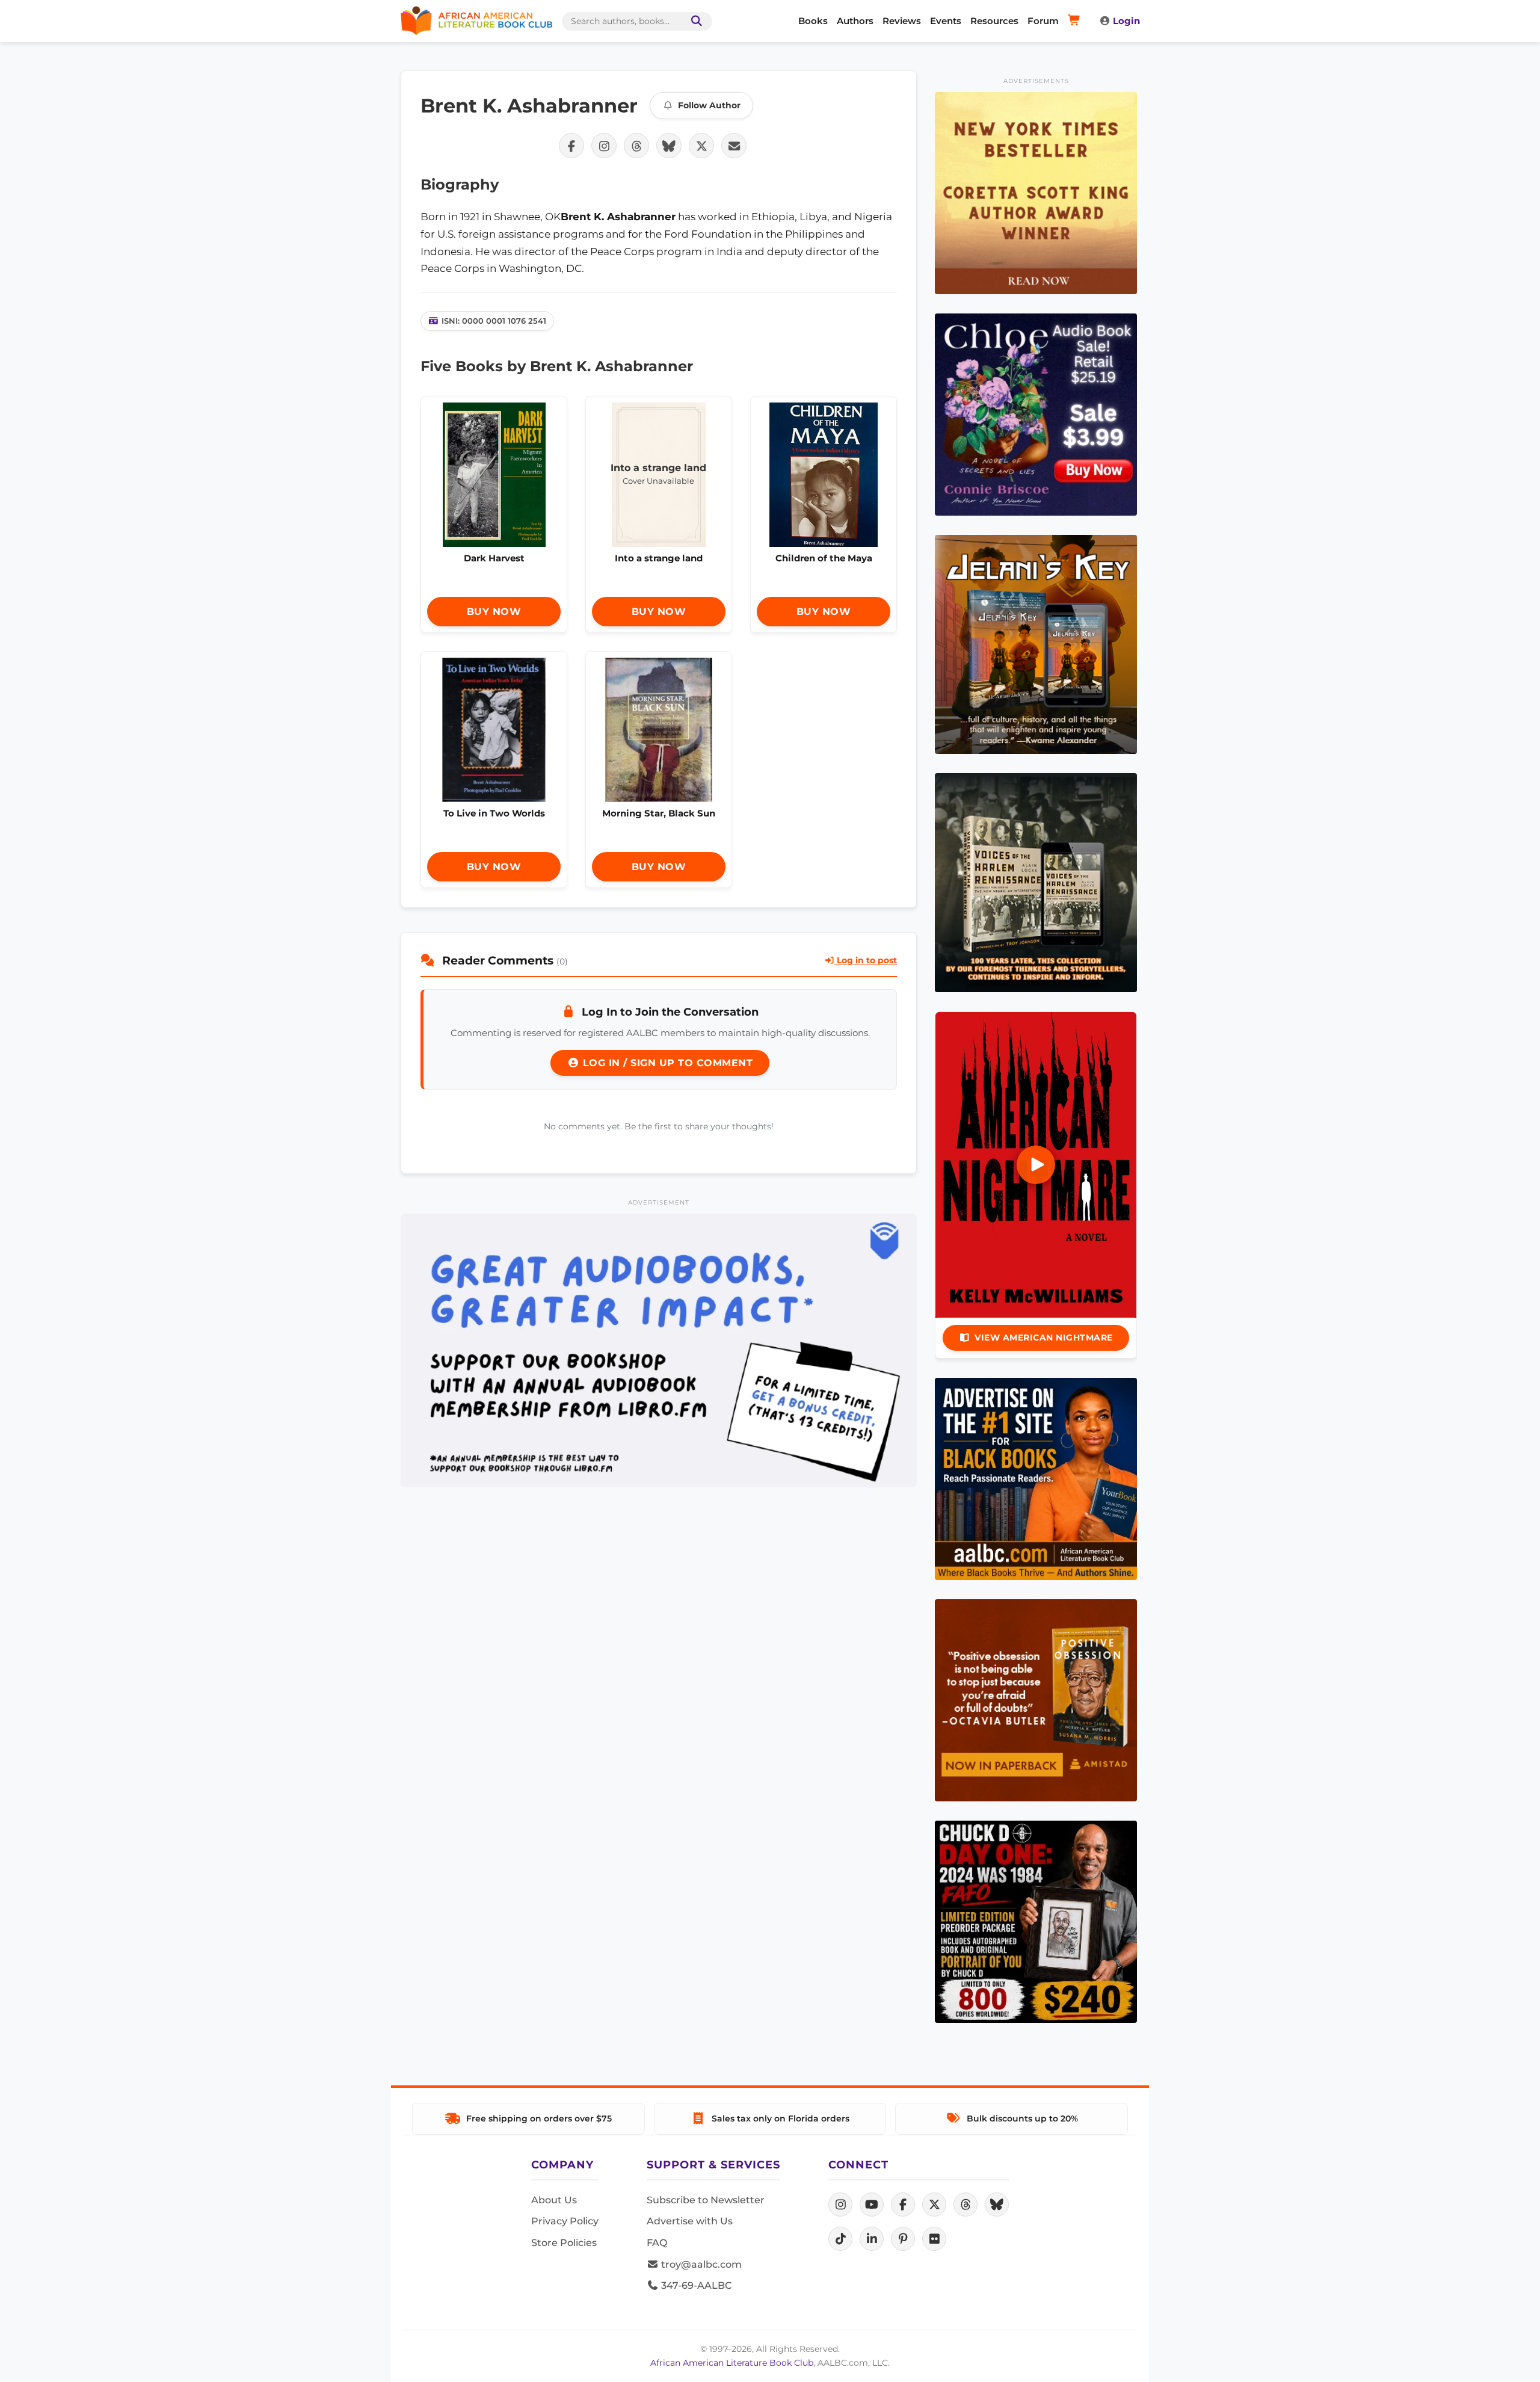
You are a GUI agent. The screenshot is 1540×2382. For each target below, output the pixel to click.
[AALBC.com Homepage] (476, 21)
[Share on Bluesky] (669, 146)
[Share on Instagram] (604, 146)
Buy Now (494, 612)
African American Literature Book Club (732, 2363)
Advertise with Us (690, 2221)
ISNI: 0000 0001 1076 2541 (494, 321)
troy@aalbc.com (700, 2264)
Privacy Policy (565, 2221)
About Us (554, 2200)
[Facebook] (903, 2205)
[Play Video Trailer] (1036, 1165)
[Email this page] (734, 146)
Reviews (902, 21)
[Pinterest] (903, 2239)
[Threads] (966, 2205)
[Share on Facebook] (571, 146)
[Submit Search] (694, 21)
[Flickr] (934, 2239)
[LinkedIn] (872, 2239)
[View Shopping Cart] (1076, 21)
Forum (1043, 21)
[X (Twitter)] (934, 2205)
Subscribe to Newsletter (706, 2200)
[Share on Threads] (636, 146)
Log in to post (866, 960)
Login (1126, 21)
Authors (855, 21)
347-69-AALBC (695, 2285)
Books (813, 21)
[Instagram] (840, 2205)
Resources (994, 21)
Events (946, 21)
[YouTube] (872, 2205)
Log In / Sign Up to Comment (666, 1063)
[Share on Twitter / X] (701, 146)
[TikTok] (840, 2239)
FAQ (657, 2243)
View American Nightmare (1044, 1338)
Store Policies (564, 2243)
